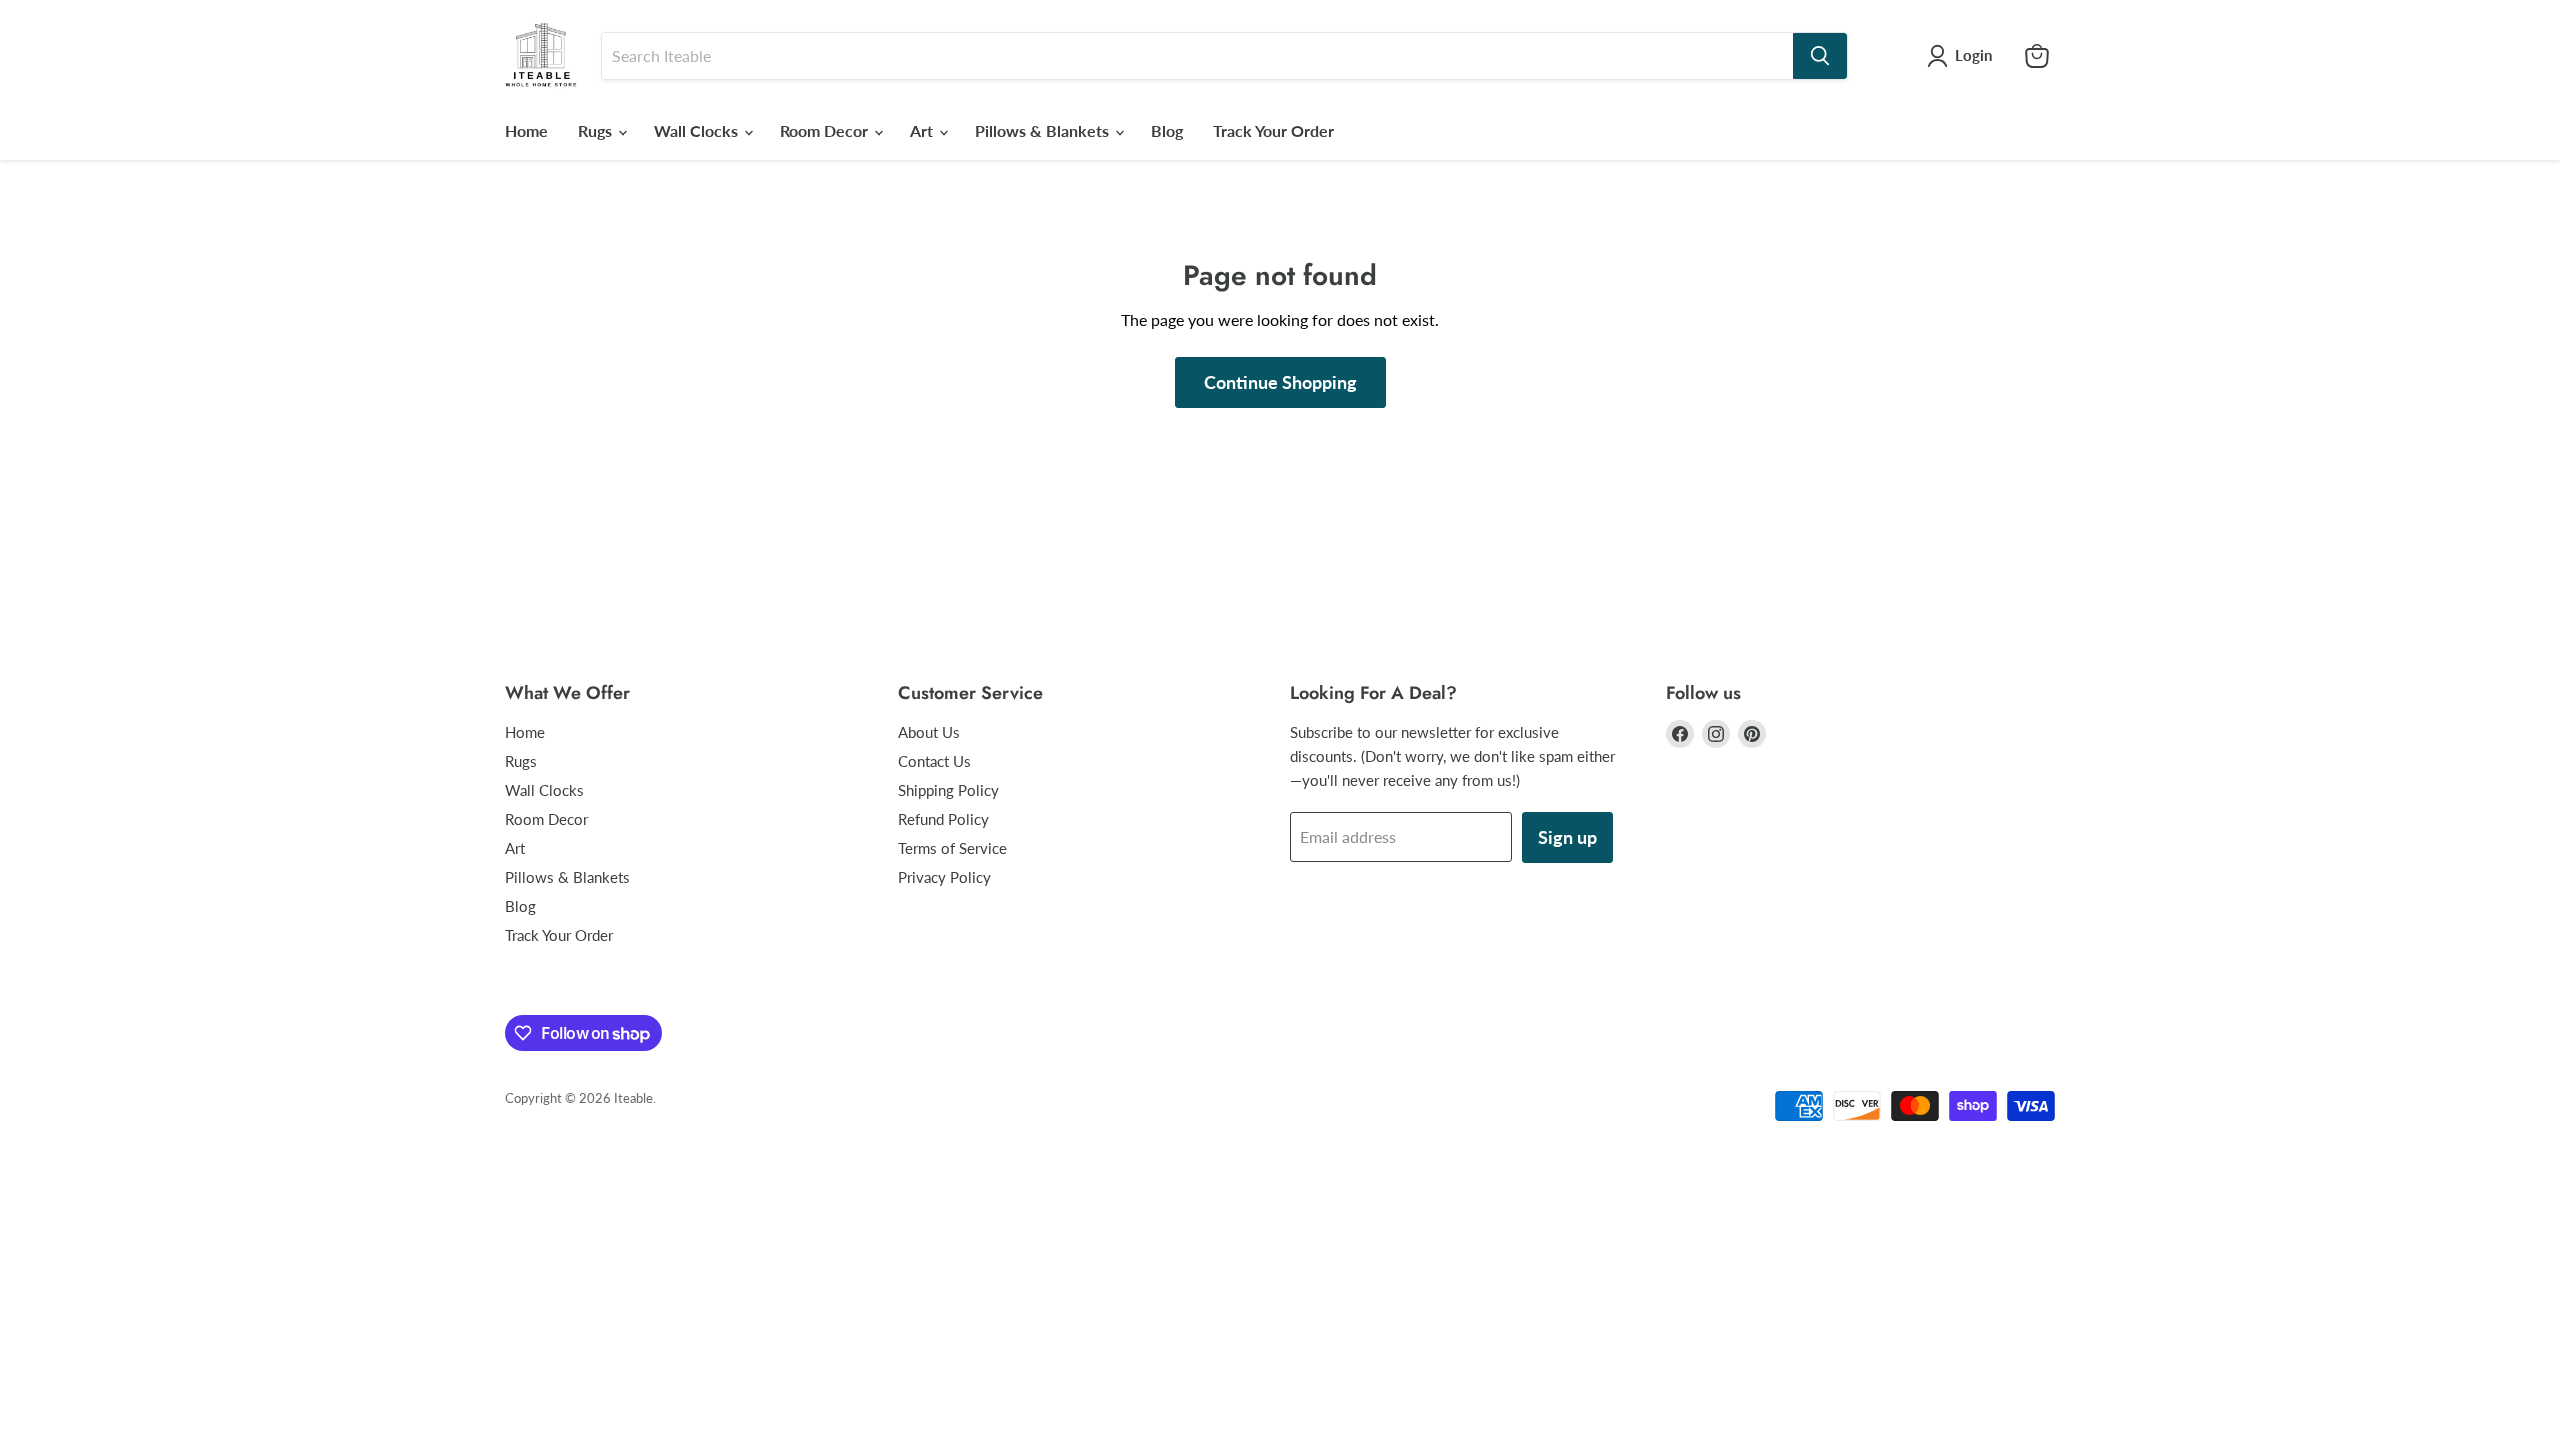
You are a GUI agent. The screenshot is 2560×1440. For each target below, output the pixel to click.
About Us (929, 732)
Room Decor (826, 130)
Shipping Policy (948, 790)
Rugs (597, 130)
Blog (1167, 130)
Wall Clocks (698, 130)
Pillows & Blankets (1044, 130)
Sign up (1567, 837)
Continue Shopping (1280, 382)
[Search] (1820, 56)
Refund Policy (943, 819)
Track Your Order (1273, 130)
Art (923, 130)
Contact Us (934, 761)
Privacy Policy (944, 877)
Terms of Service (952, 848)
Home (526, 130)
